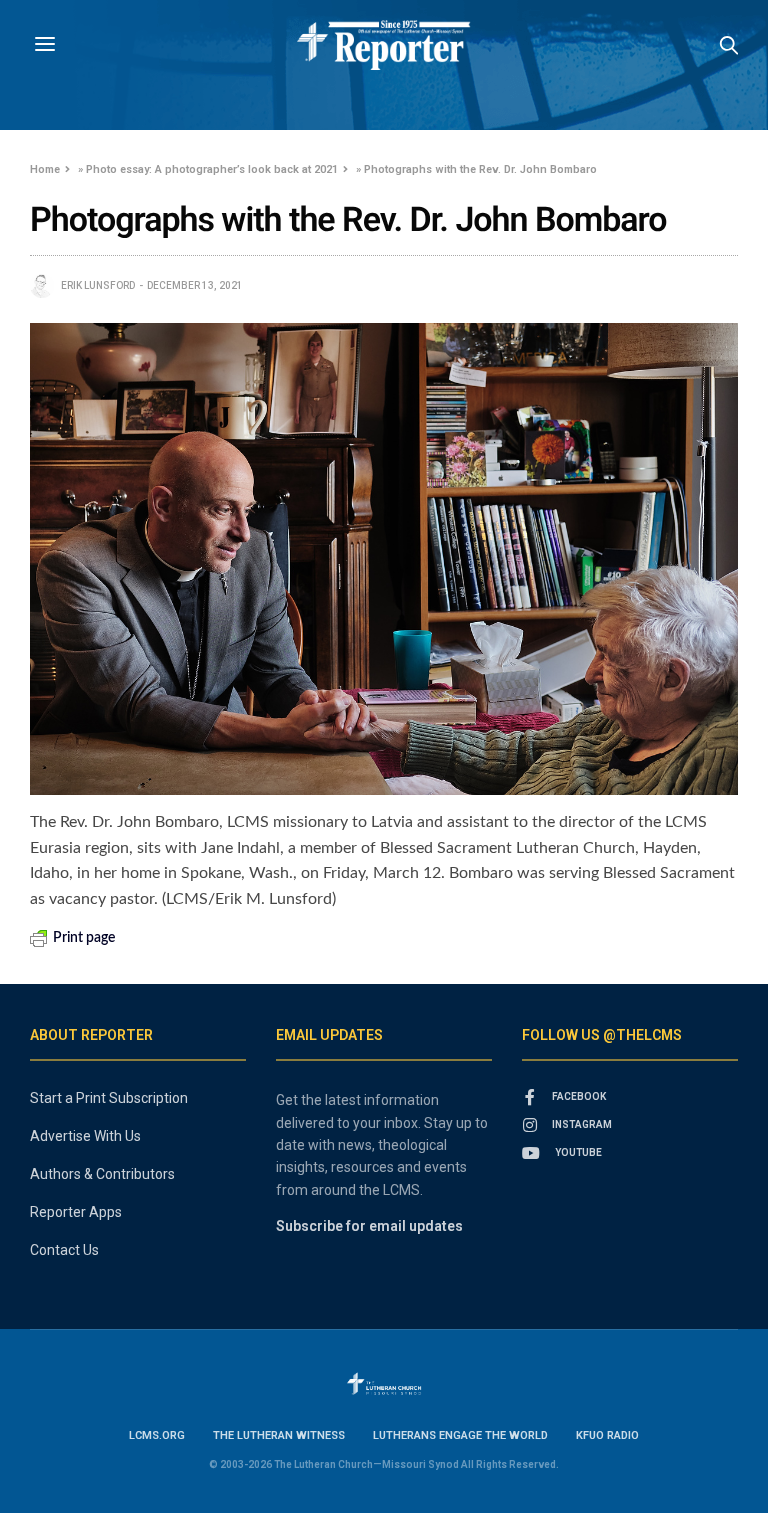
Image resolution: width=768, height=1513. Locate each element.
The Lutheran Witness (279, 1435)
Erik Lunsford (98, 285)
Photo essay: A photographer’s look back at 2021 (212, 169)
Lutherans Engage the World (460, 1435)
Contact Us (64, 1250)
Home (45, 169)
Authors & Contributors (102, 1174)
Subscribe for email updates (369, 1226)
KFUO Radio (607, 1435)
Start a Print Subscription (109, 1098)
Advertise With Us (85, 1136)
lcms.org (157, 1435)
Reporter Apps (76, 1212)
